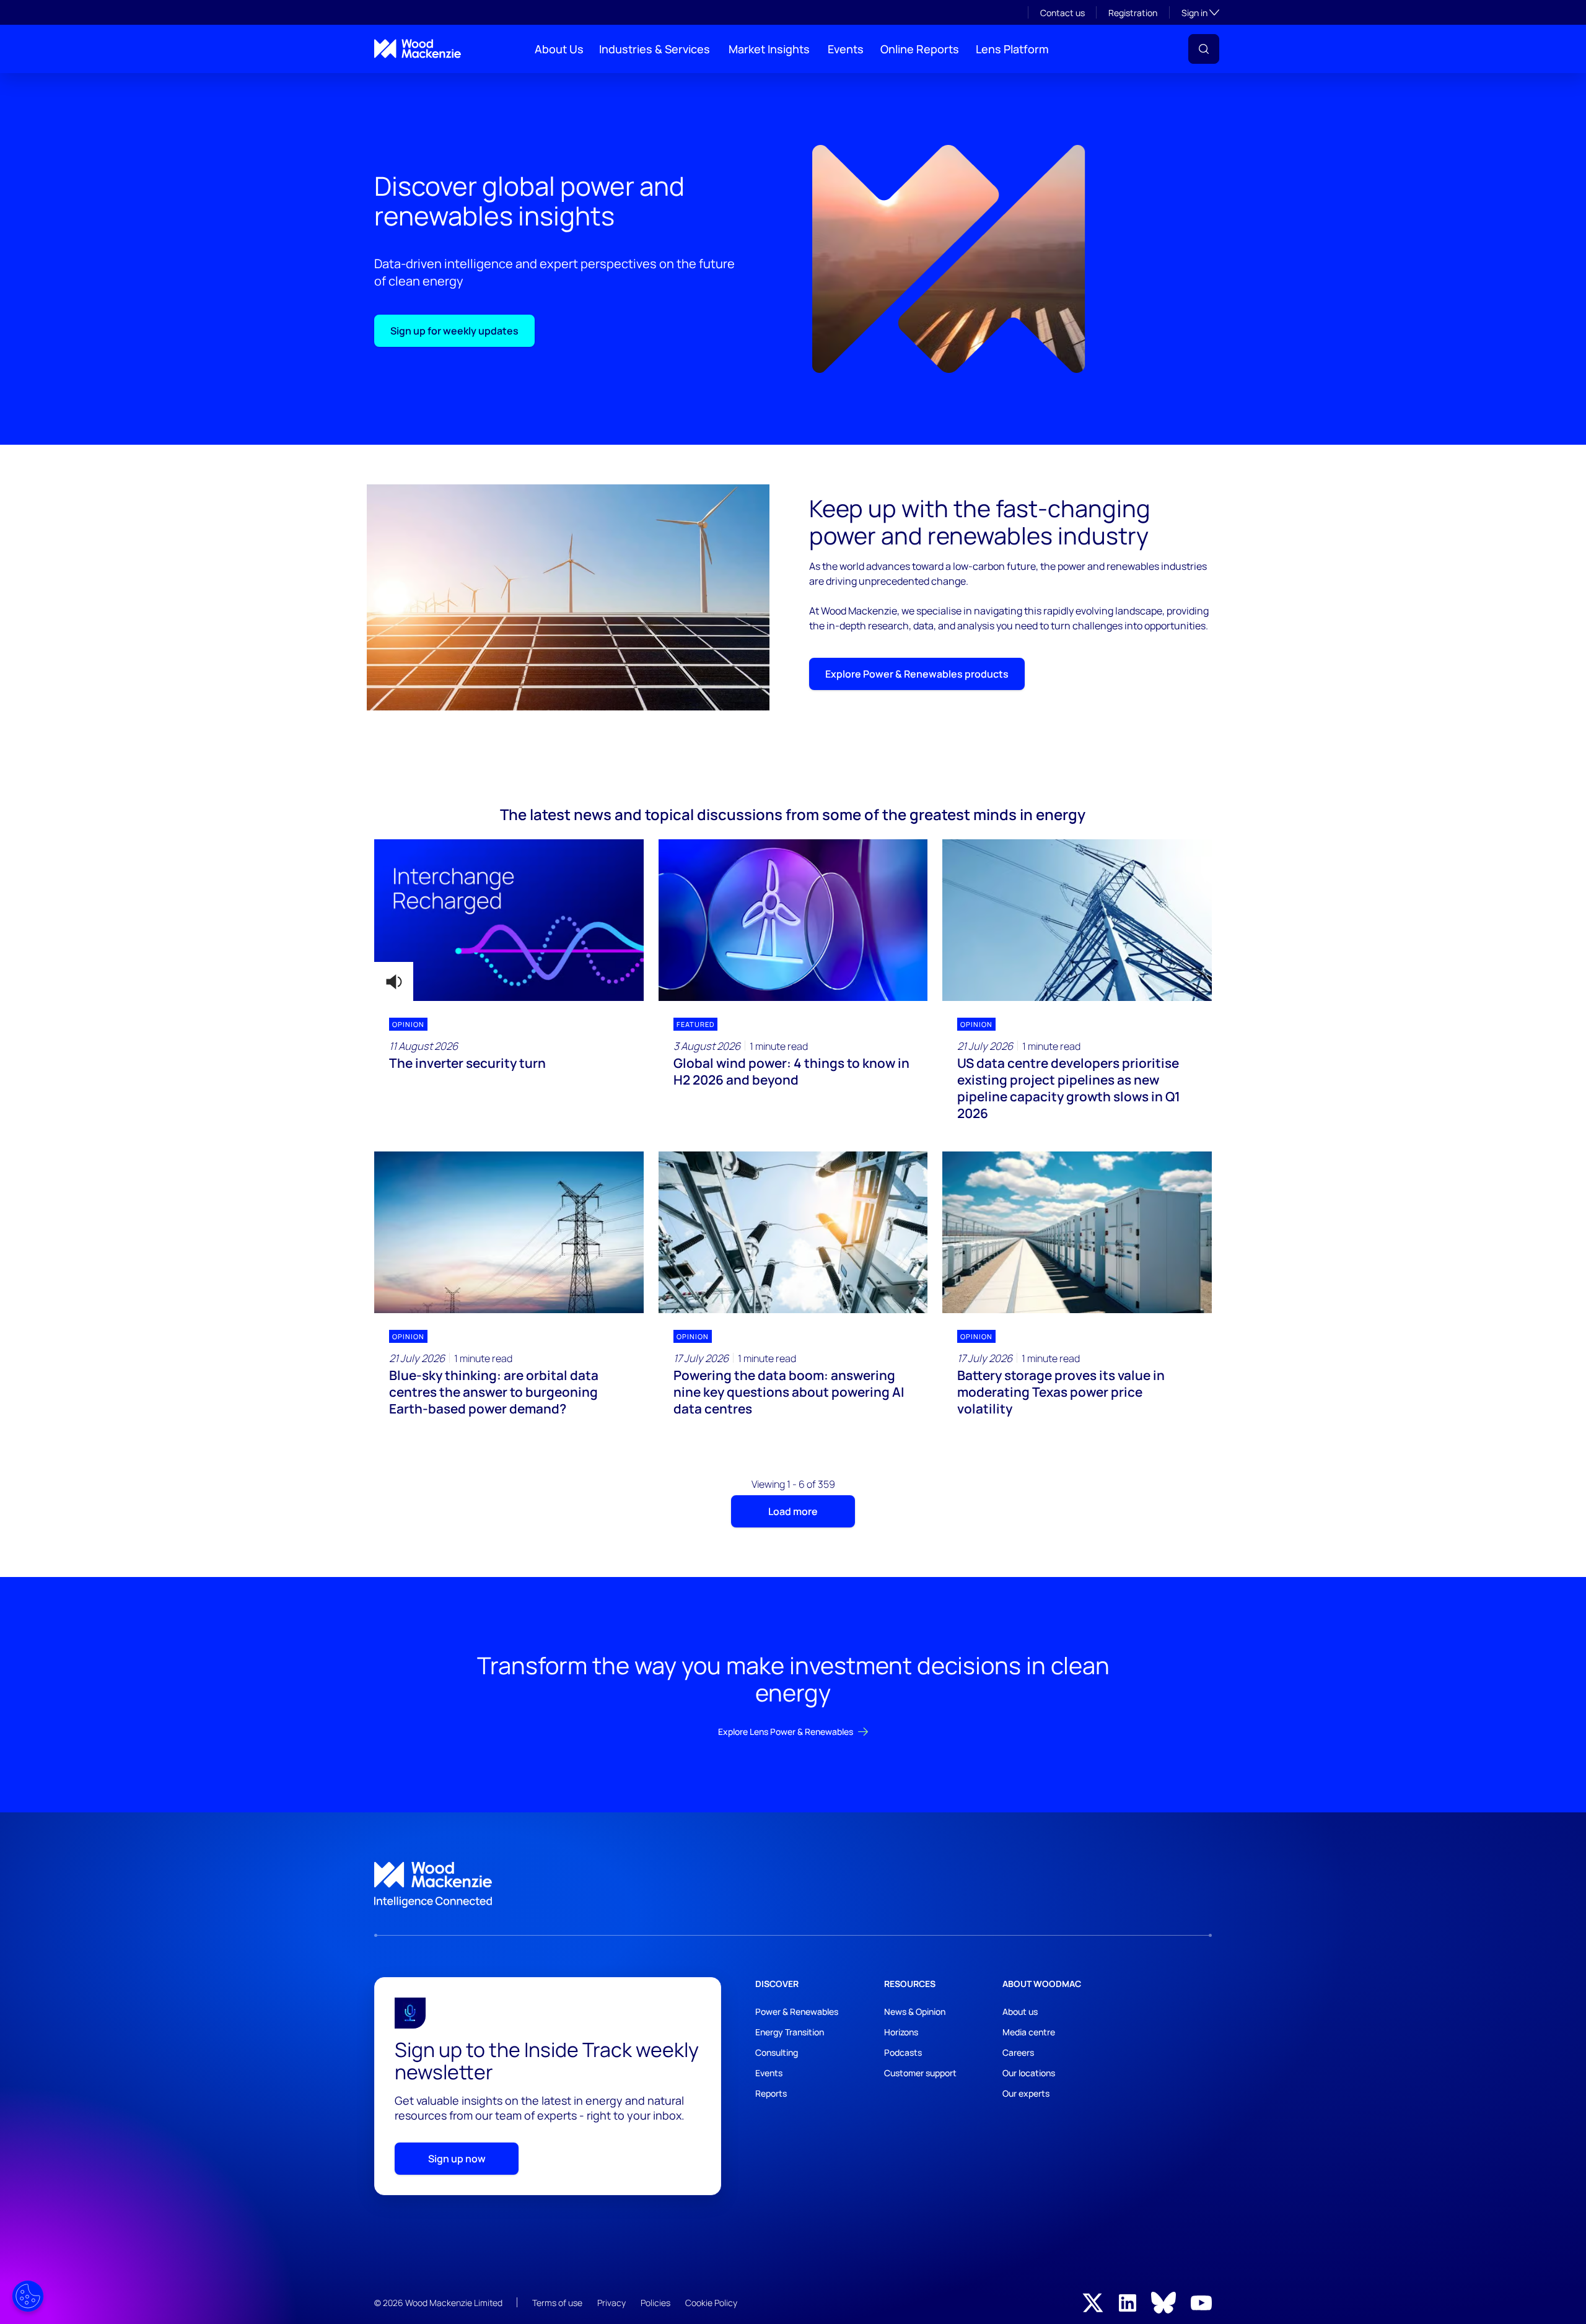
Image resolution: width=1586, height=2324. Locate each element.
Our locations (1029, 2073)
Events (846, 49)
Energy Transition (790, 2032)
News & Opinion (915, 2012)
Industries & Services (655, 49)
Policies (655, 2303)
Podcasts (903, 2052)
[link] (793, 1885)
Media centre (1029, 2032)
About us (1020, 2012)
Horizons (901, 2032)
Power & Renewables (797, 2012)
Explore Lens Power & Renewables (786, 1732)
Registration (1133, 13)
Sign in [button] (1200, 12)
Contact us (1062, 13)
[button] (1204, 49)
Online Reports (920, 49)
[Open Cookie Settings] (28, 2296)
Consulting (777, 2052)
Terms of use (557, 2303)
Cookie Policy (711, 2303)
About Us (559, 49)
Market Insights (769, 49)
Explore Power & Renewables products (917, 674)
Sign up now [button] (457, 2159)
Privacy (611, 2303)
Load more (793, 1511)
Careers (1018, 2052)
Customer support (920, 2073)
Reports (771, 2093)
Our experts (1026, 2093)
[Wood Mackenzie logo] (418, 49)
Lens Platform (1012, 49)
